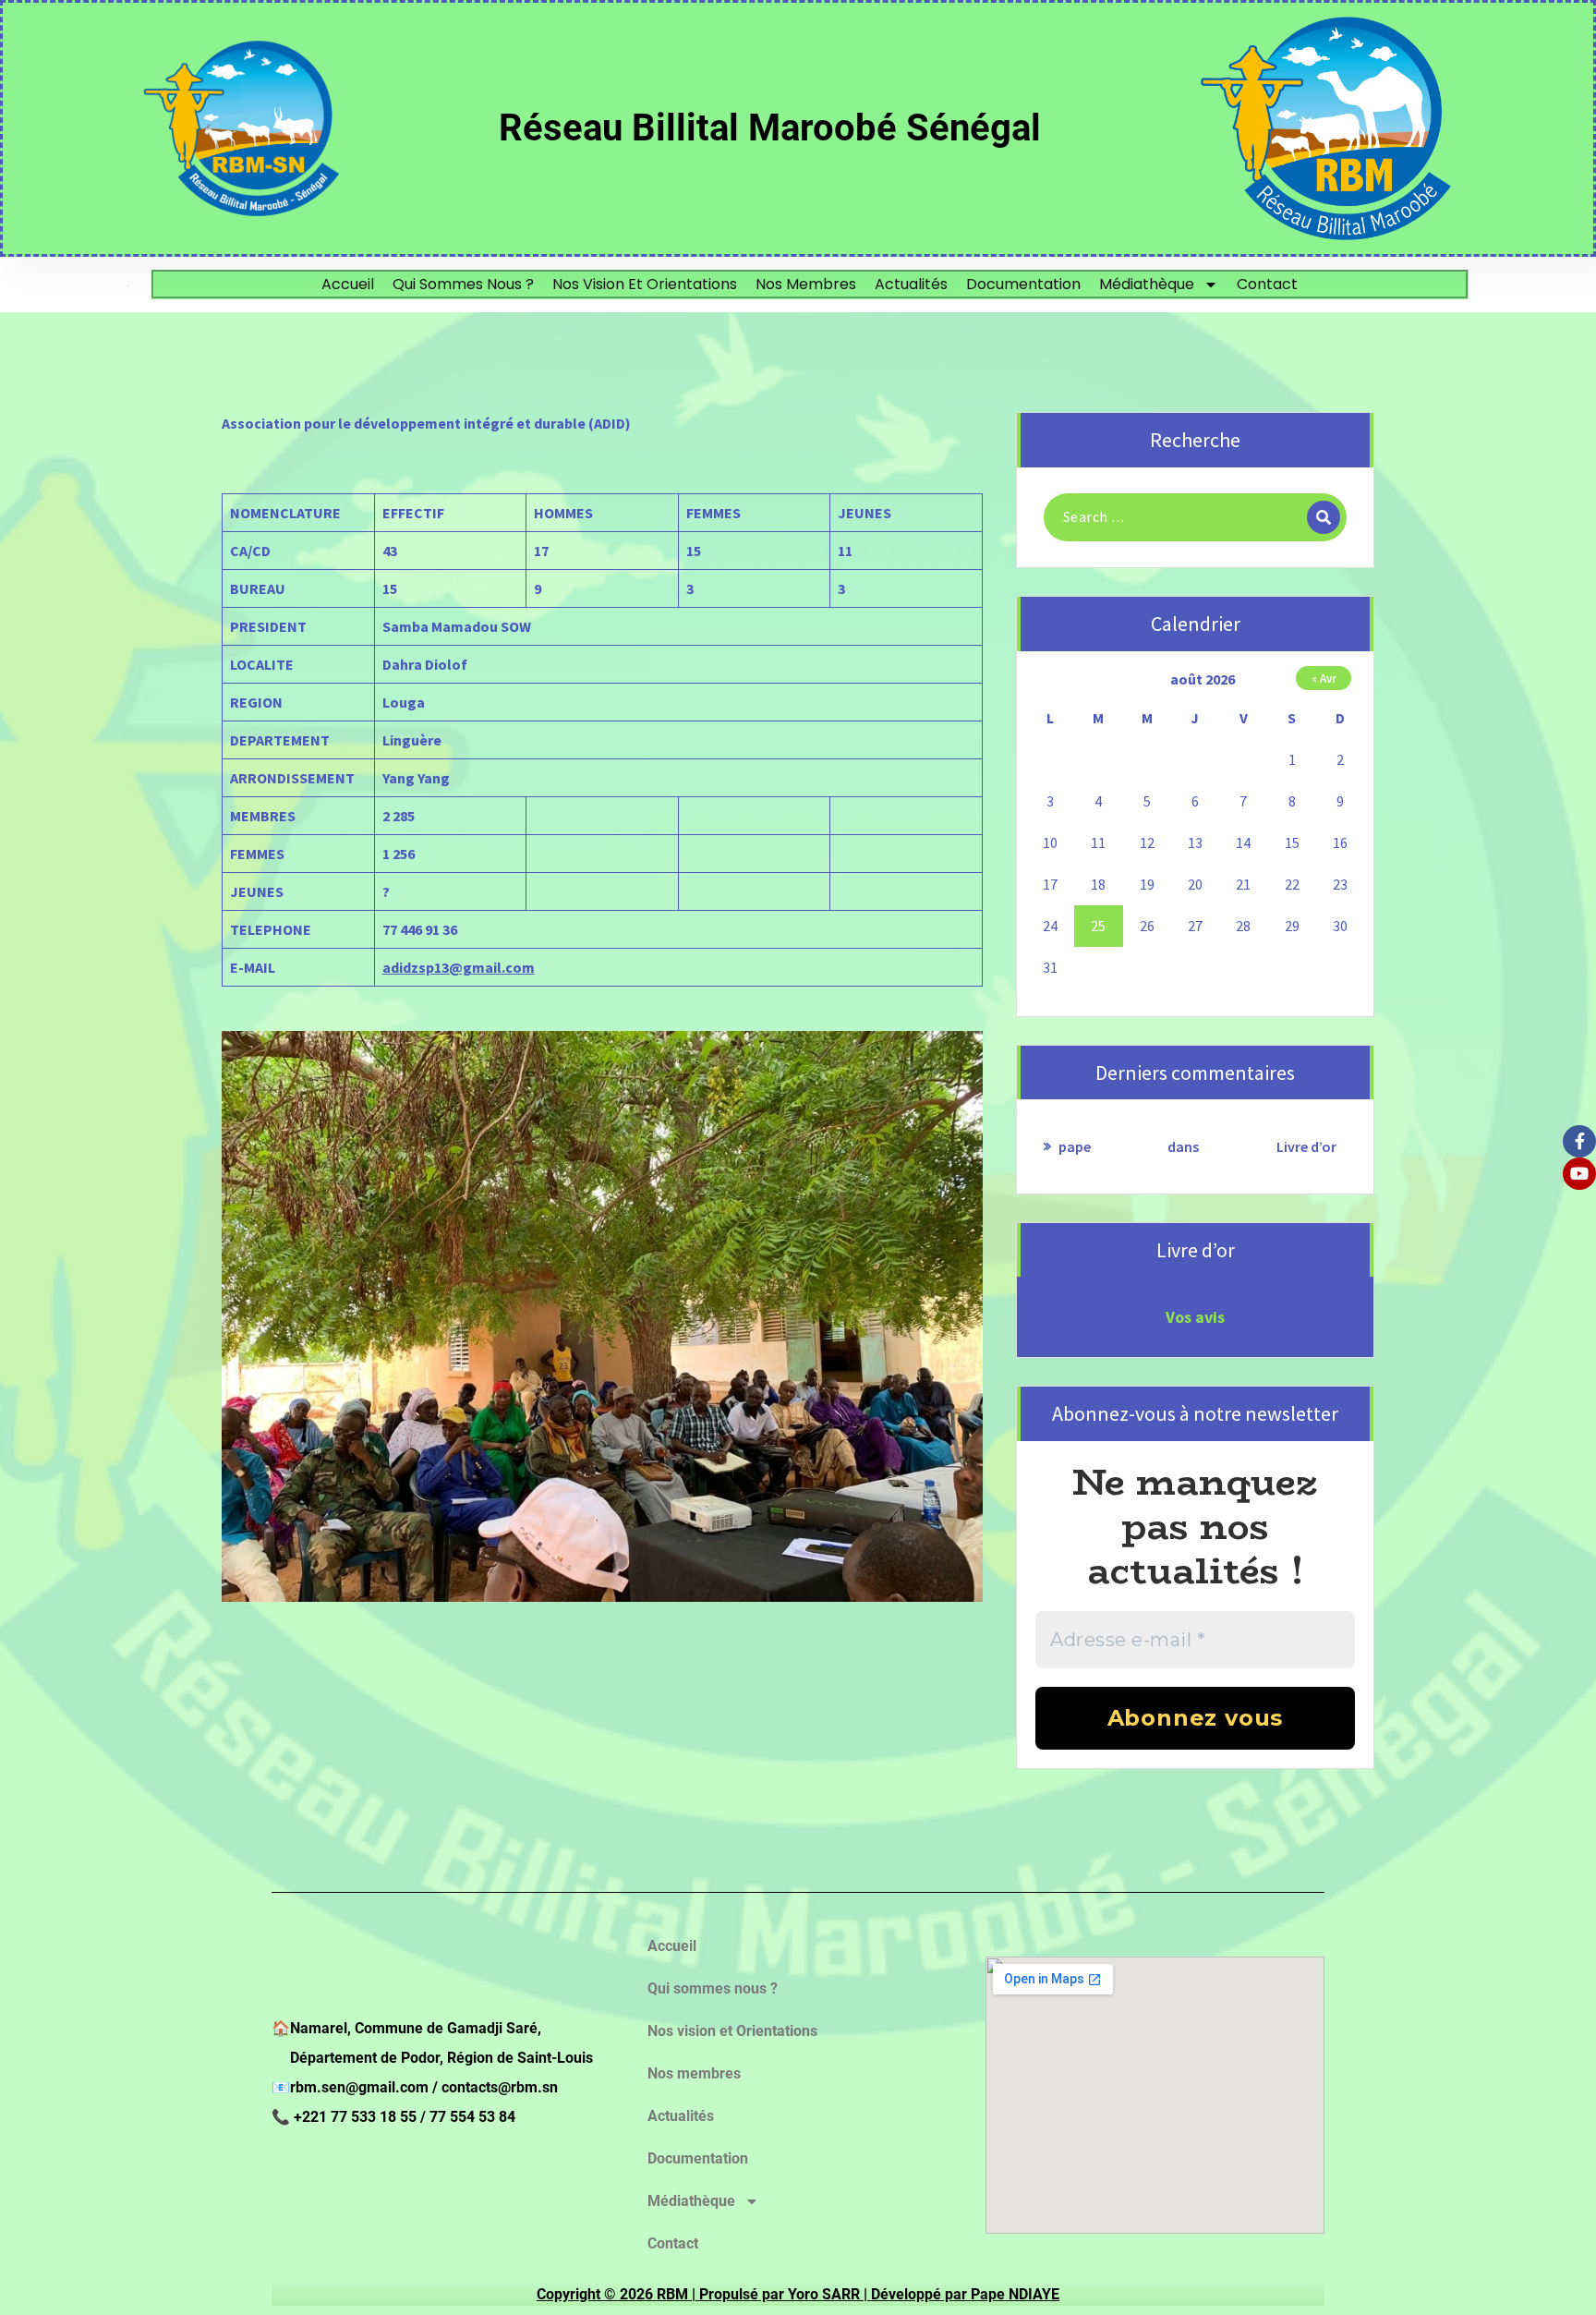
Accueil (348, 284)
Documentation (1023, 284)
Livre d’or (1306, 1146)
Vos (1179, 1317)
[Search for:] (1195, 517)
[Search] (1324, 517)
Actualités (911, 284)
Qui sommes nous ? (463, 284)
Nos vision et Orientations (645, 284)
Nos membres (806, 284)
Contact (1267, 284)
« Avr (1324, 678)
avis (1208, 1317)
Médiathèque (1147, 284)
